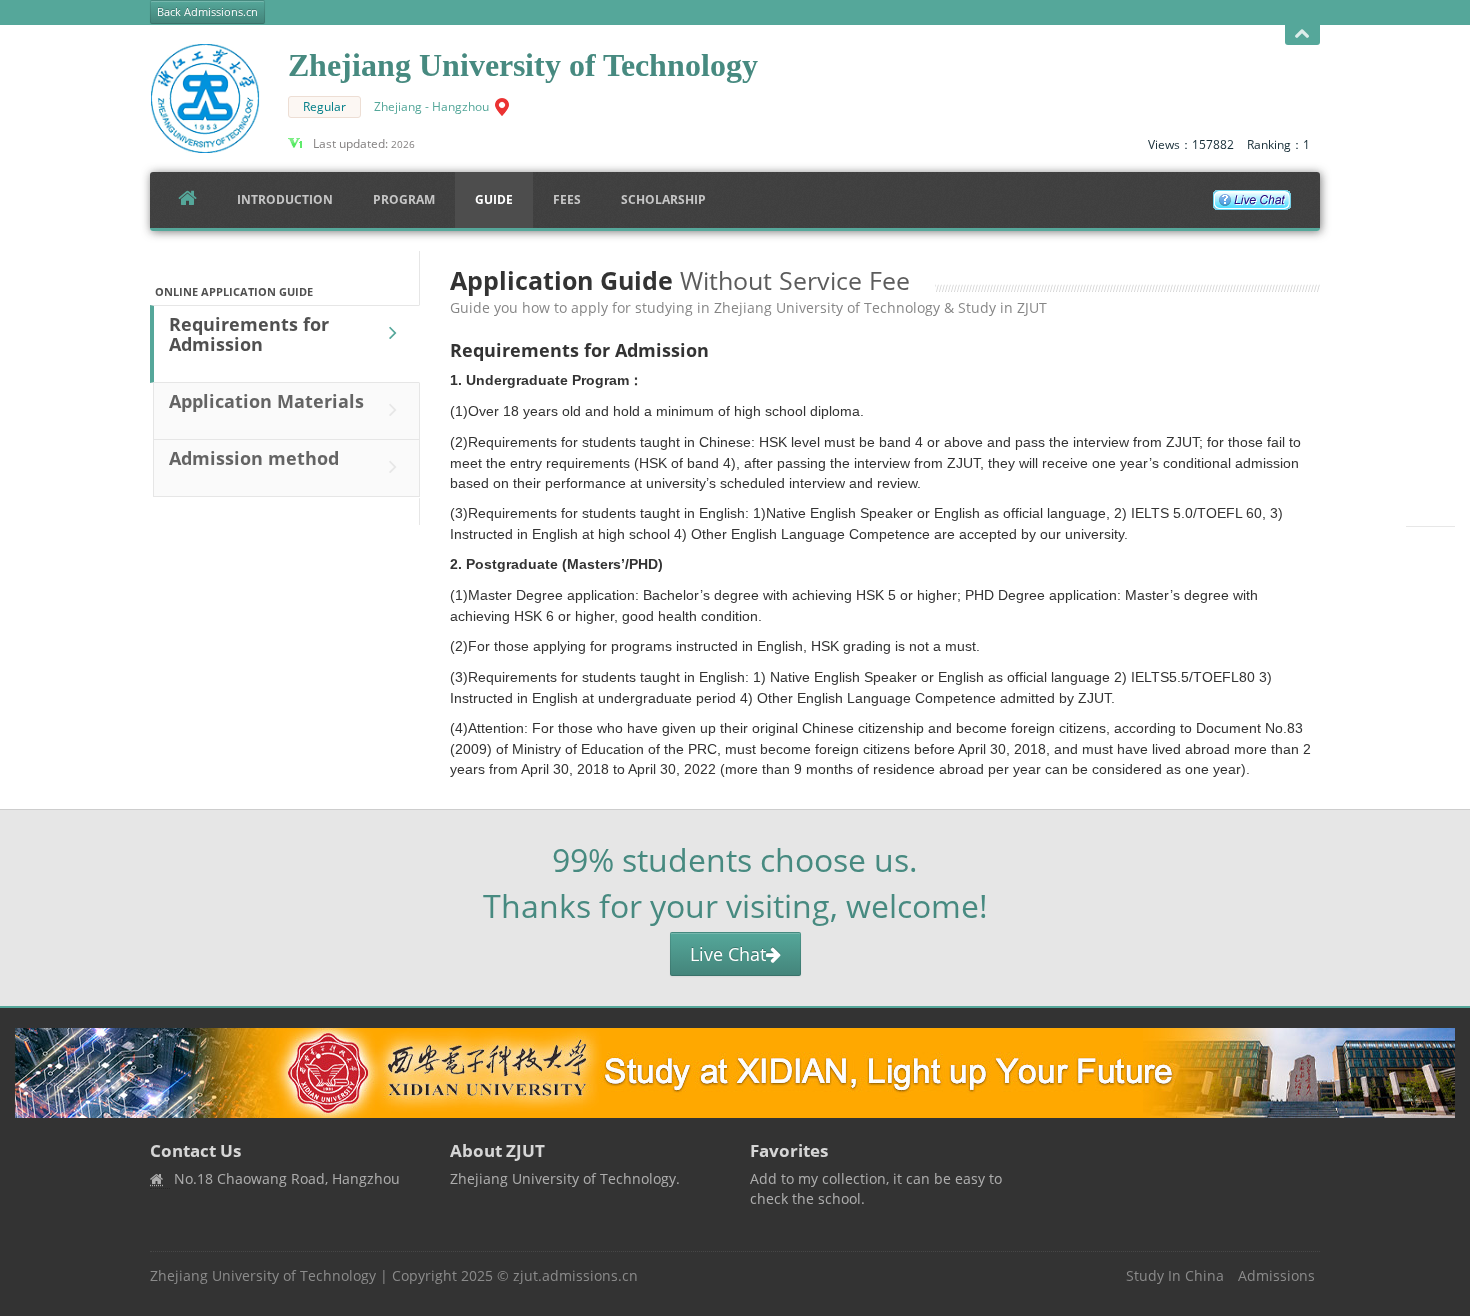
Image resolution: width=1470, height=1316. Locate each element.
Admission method (254, 458)
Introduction (285, 199)
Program (404, 199)
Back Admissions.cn (207, 12)
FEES (567, 199)
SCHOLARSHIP (663, 199)
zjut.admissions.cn (575, 1275)
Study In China (1175, 1275)
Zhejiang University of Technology (263, 1275)
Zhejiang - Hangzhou (431, 106)
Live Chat (728, 954)
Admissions (1276, 1275)
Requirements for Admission (249, 334)
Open (1302, 35)
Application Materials (266, 401)
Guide (494, 199)
